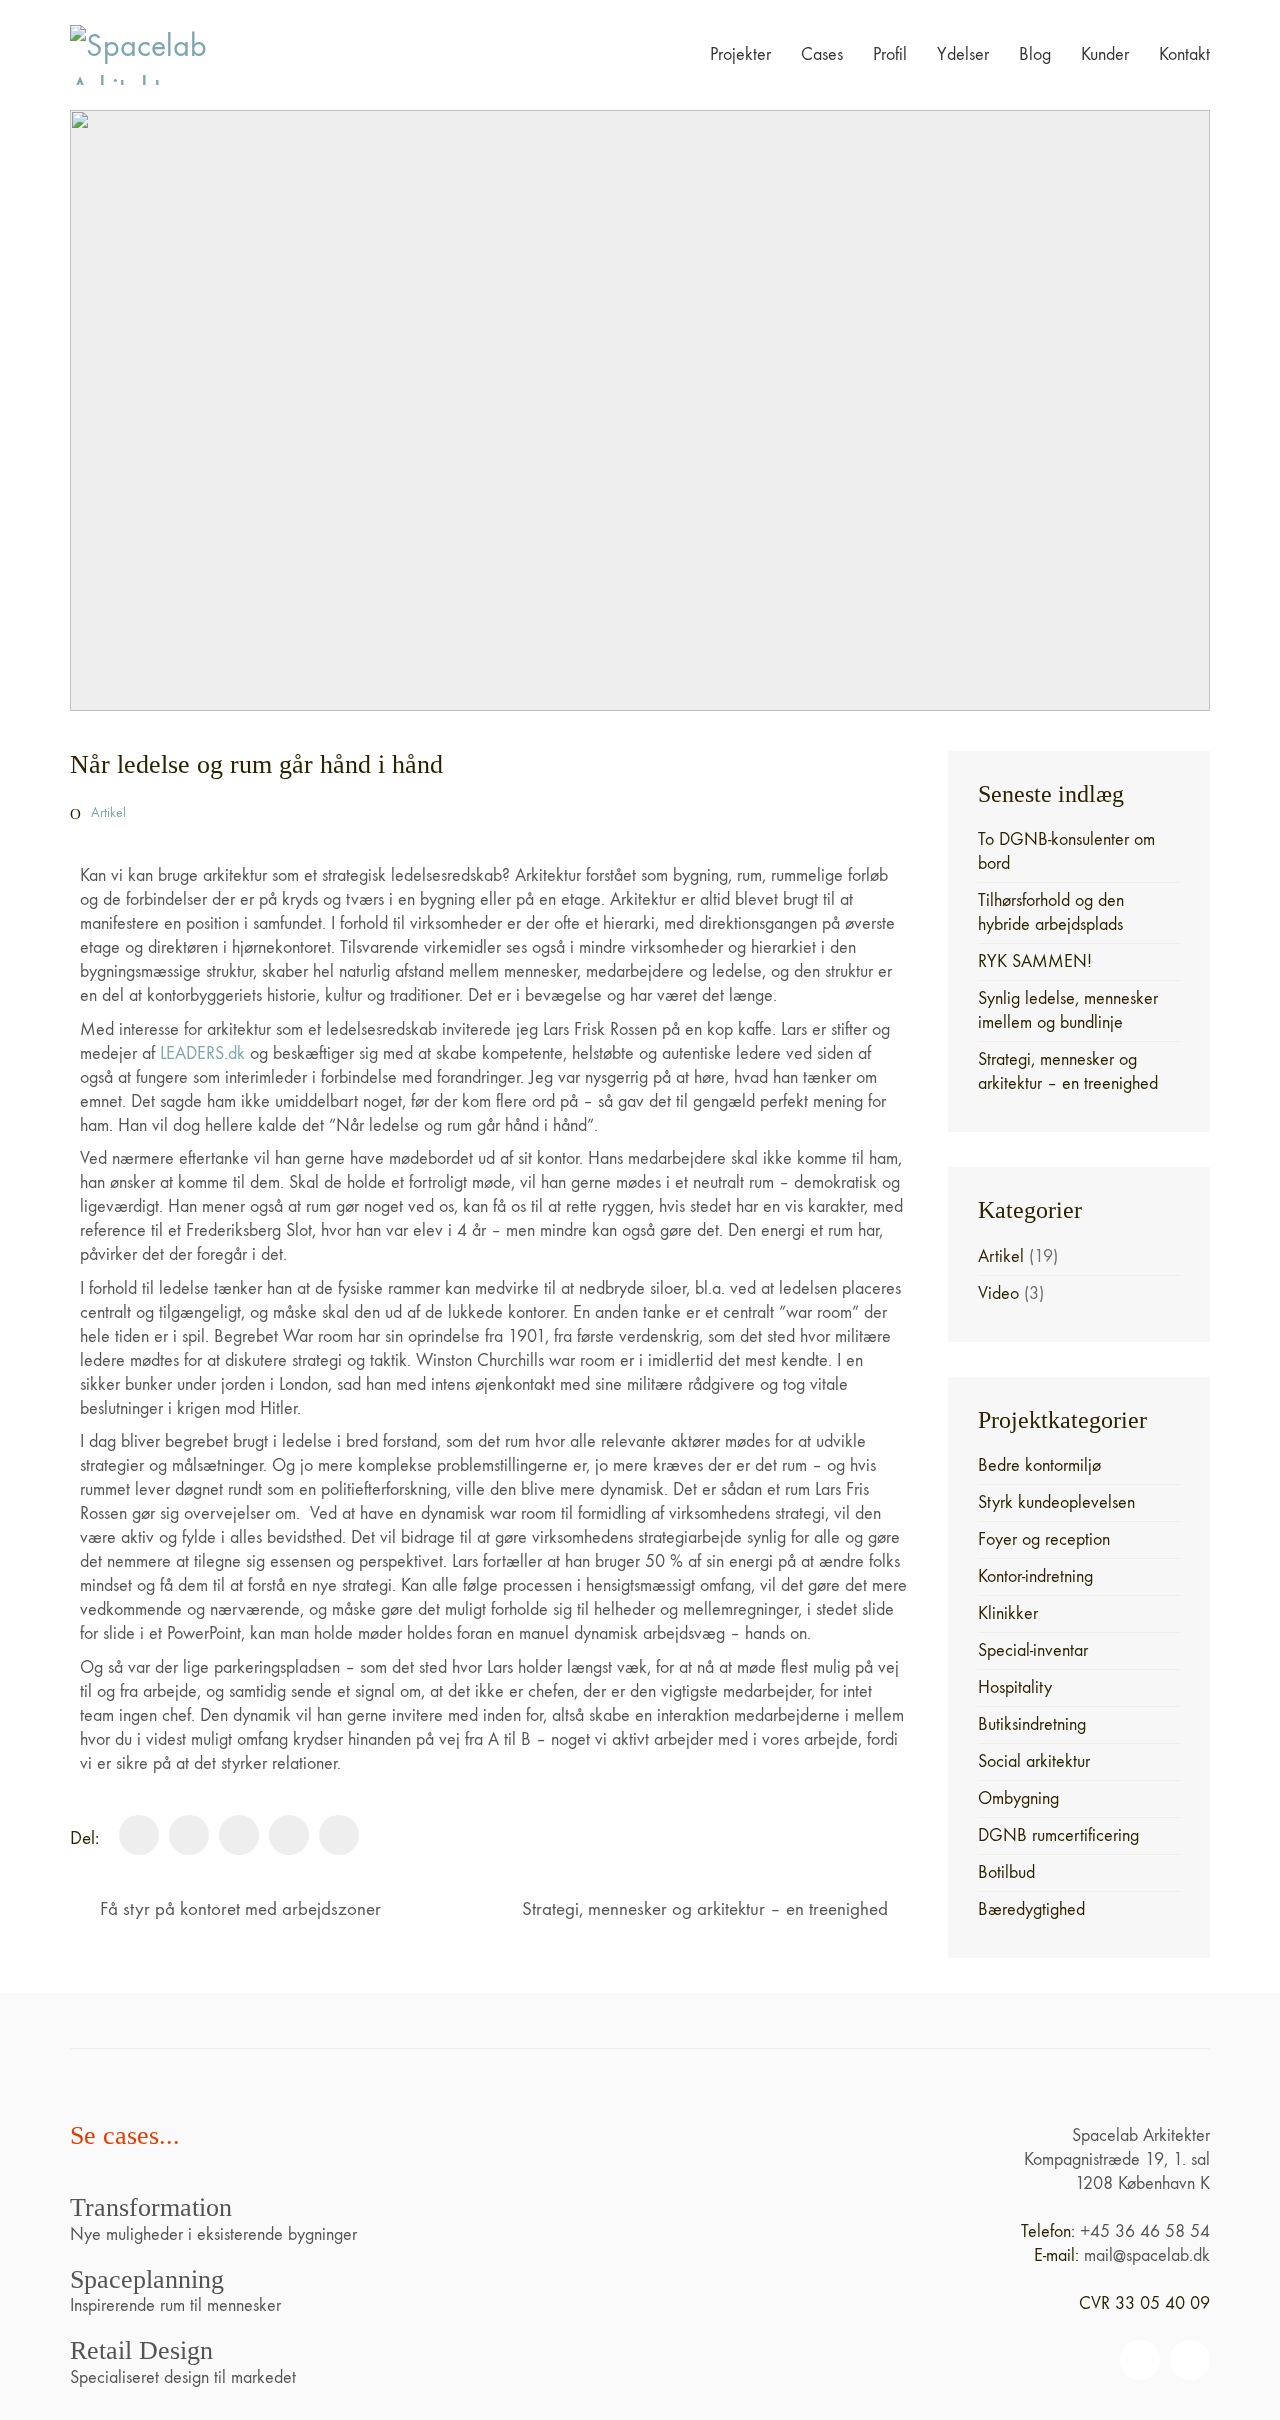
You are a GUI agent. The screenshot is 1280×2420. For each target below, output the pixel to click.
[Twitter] (189, 1835)
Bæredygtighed (1031, 1909)
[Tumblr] (339, 1835)
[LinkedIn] (239, 1835)
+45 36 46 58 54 (1145, 2231)
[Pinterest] (289, 1835)
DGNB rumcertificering (1058, 1835)
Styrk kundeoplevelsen (1056, 1502)
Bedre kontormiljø (1039, 1465)
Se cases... (125, 2136)
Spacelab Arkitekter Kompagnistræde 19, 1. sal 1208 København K (1117, 2159)
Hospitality (1015, 1687)
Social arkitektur (1034, 1761)
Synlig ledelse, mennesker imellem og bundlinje (1068, 1010)
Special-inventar (1033, 1650)
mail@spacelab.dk (1147, 2255)
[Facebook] (139, 1835)
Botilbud (1006, 1872)
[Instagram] (1190, 2360)
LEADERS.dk (202, 1053)
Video (998, 1293)
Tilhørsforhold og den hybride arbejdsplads (1051, 912)
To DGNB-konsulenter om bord (1066, 851)
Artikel (108, 812)
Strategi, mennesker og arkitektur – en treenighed (1068, 1071)
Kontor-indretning (1035, 1576)
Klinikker (1008, 1613)
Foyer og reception (1044, 1539)
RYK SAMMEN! (1035, 961)
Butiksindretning (1032, 1724)
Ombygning (1018, 1798)
